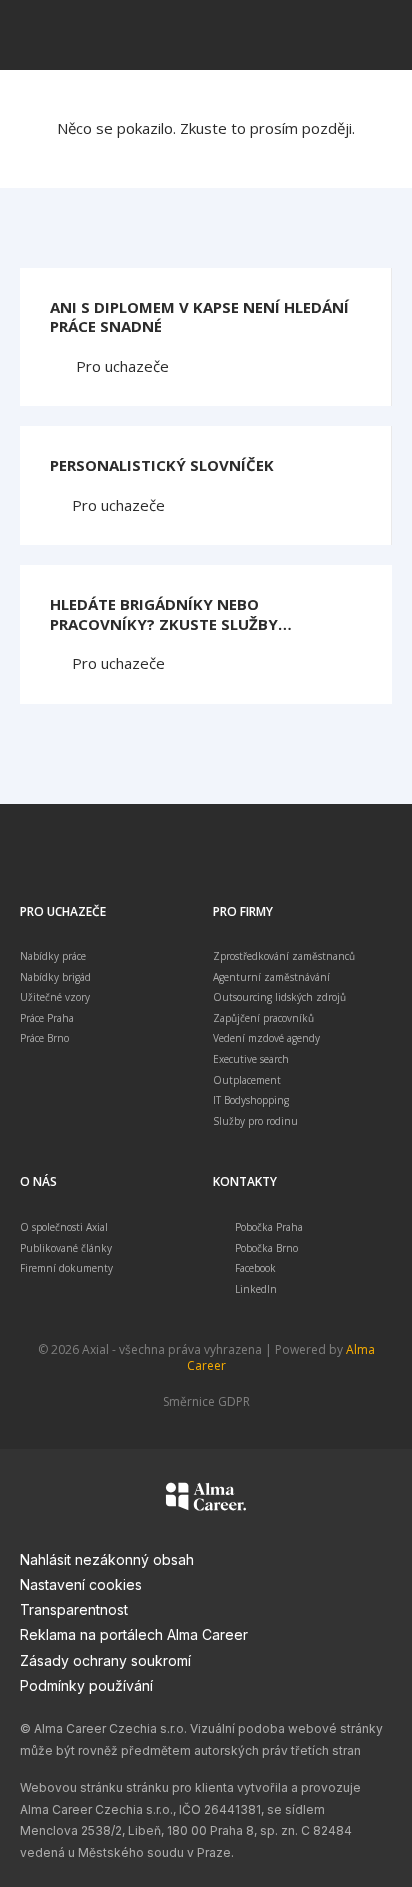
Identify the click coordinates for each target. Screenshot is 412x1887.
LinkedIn (256, 1289)
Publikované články (66, 1248)
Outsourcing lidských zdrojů (279, 997)
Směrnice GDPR (206, 1401)
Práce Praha (47, 1018)
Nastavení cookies (81, 1584)
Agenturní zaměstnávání (271, 977)
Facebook (255, 1268)
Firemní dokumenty (66, 1268)
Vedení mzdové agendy (266, 1038)
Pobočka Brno (266, 1248)
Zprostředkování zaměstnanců (284, 956)
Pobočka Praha (269, 1227)
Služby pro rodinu (255, 1121)
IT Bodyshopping (251, 1100)
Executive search (251, 1059)
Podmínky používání (86, 1685)
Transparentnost (74, 1609)
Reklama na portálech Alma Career (134, 1634)
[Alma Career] (206, 1500)
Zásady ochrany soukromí (105, 1660)
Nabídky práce (53, 956)
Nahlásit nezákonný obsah (107, 1559)
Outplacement (247, 1080)
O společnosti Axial (64, 1227)
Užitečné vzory (55, 997)
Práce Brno (44, 1038)
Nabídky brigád (55, 977)
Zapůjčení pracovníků (263, 1018)
